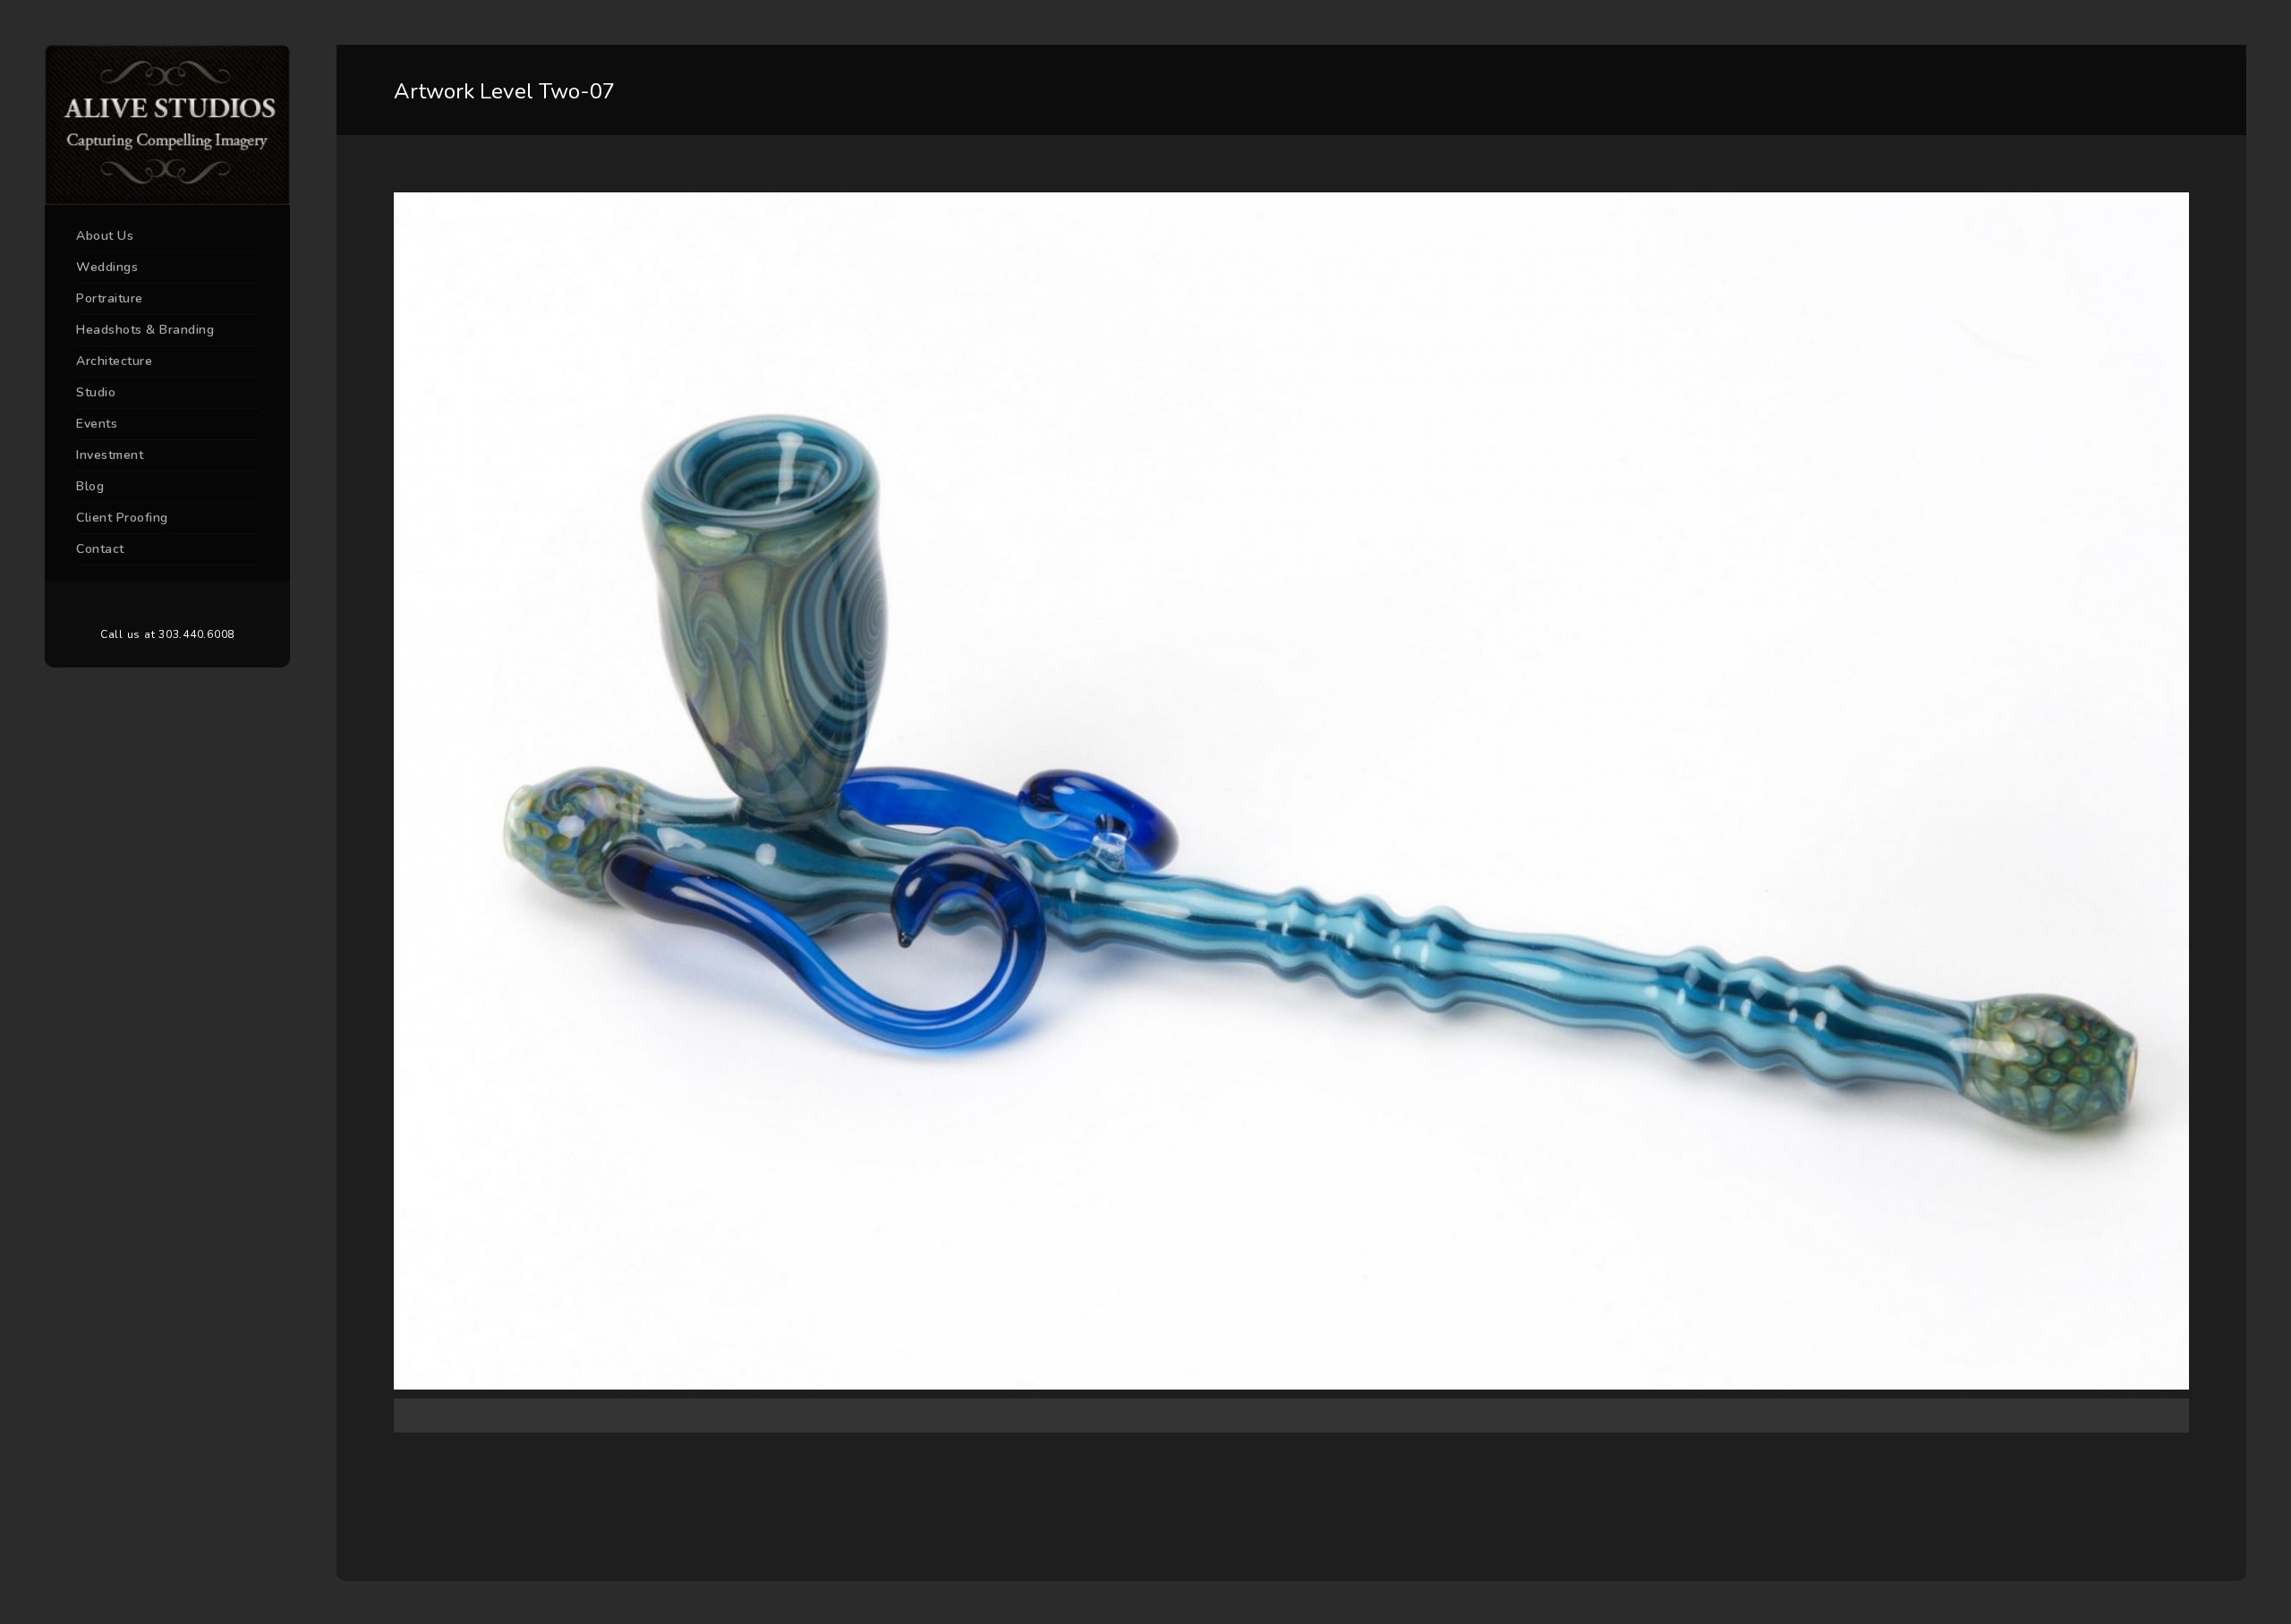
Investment (110, 455)
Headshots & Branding (145, 330)
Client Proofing (122, 518)
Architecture (114, 361)
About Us (105, 236)
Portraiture (110, 298)
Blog (90, 486)
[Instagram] (194, 605)
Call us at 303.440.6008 (167, 634)
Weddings (107, 267)
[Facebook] (141, 605)
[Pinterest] (167, 605)
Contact (100, 549)
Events (97, 424)
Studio (96, 392)
